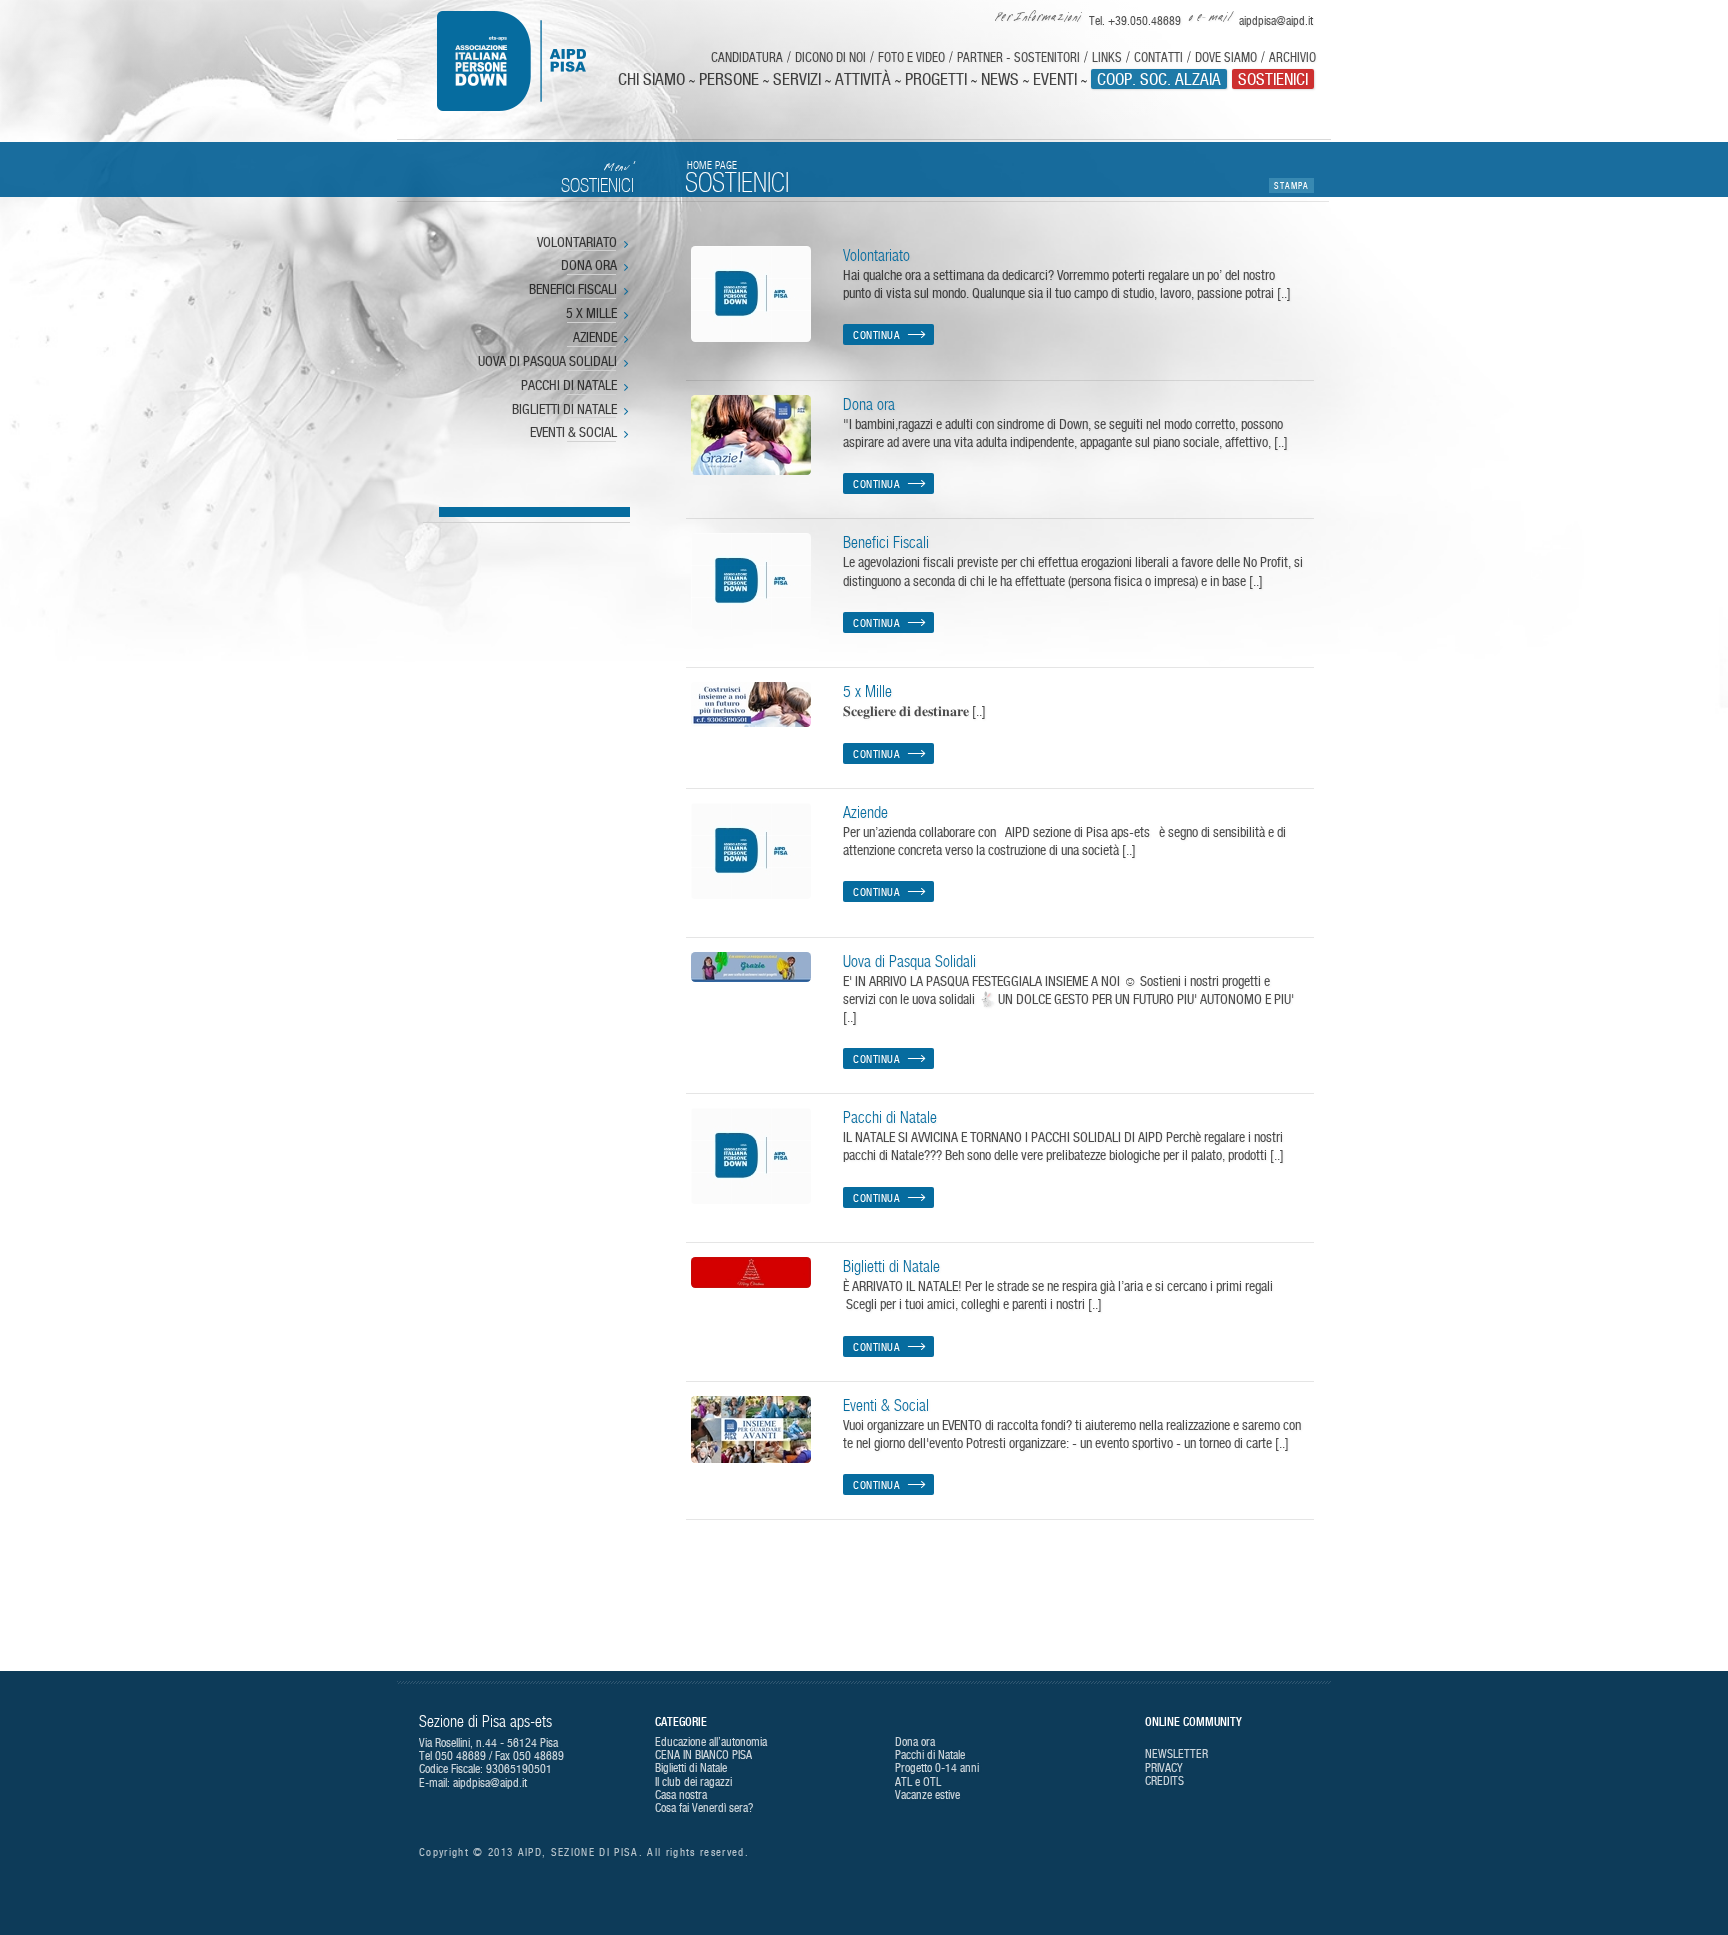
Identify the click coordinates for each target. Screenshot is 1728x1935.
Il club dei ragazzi (693, 1782)
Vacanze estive (927, 1795)
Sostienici (1273, 79)
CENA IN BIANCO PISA (703, 1755)
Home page (712, 165)
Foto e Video (911, 57)
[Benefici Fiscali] (751, 581)
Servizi (797, 79)
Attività (863, 79)
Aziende (595, 338)
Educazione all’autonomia (711, 1742)
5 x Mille (591, 314)
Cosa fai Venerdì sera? (704, 1808)
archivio (1292, 57)
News (1000, 79)
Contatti (1158, 57)
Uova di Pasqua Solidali (547, 362)
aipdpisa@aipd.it (490, 1783)
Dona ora (589, 266)
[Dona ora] (751, 435)
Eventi (1055, 79)
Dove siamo (1226, 57)
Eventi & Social (573, 433)
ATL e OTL (918, 1782)
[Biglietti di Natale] (751, 1272)
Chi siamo (651, 79)
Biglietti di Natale (564, 410)
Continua (876, 335)
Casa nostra (681, 1795)
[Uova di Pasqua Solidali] (751, 967)
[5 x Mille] (751, 704)
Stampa (1291, 185)
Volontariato (577, 243)
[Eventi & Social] (751, 1429)
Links (1107, 57)
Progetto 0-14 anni (937, 1768)
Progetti (936, 79)
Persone (729, 79)
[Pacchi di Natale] (751, 1156)
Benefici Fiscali (573, 290)
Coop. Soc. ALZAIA (1159, 79)
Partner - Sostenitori (1018, 57)
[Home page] (525, 61)
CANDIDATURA (747, 57)
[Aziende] (751, 851)
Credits (1164, 1781)
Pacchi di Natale (569, 386)
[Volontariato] (751, 294)
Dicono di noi (830, 57)
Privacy (1164, 1768)
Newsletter (1176, 1754)
